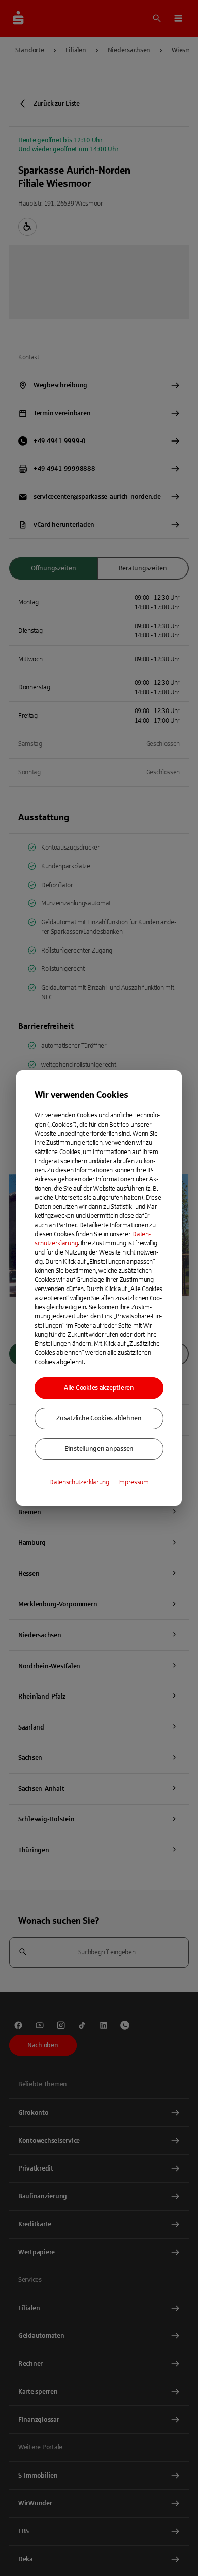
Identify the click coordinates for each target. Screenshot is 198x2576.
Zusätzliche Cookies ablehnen (99, 1418)
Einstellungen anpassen (99, 1449)
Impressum (134, 1482)
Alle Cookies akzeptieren (99, 1388)
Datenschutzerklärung (79, 1482)
